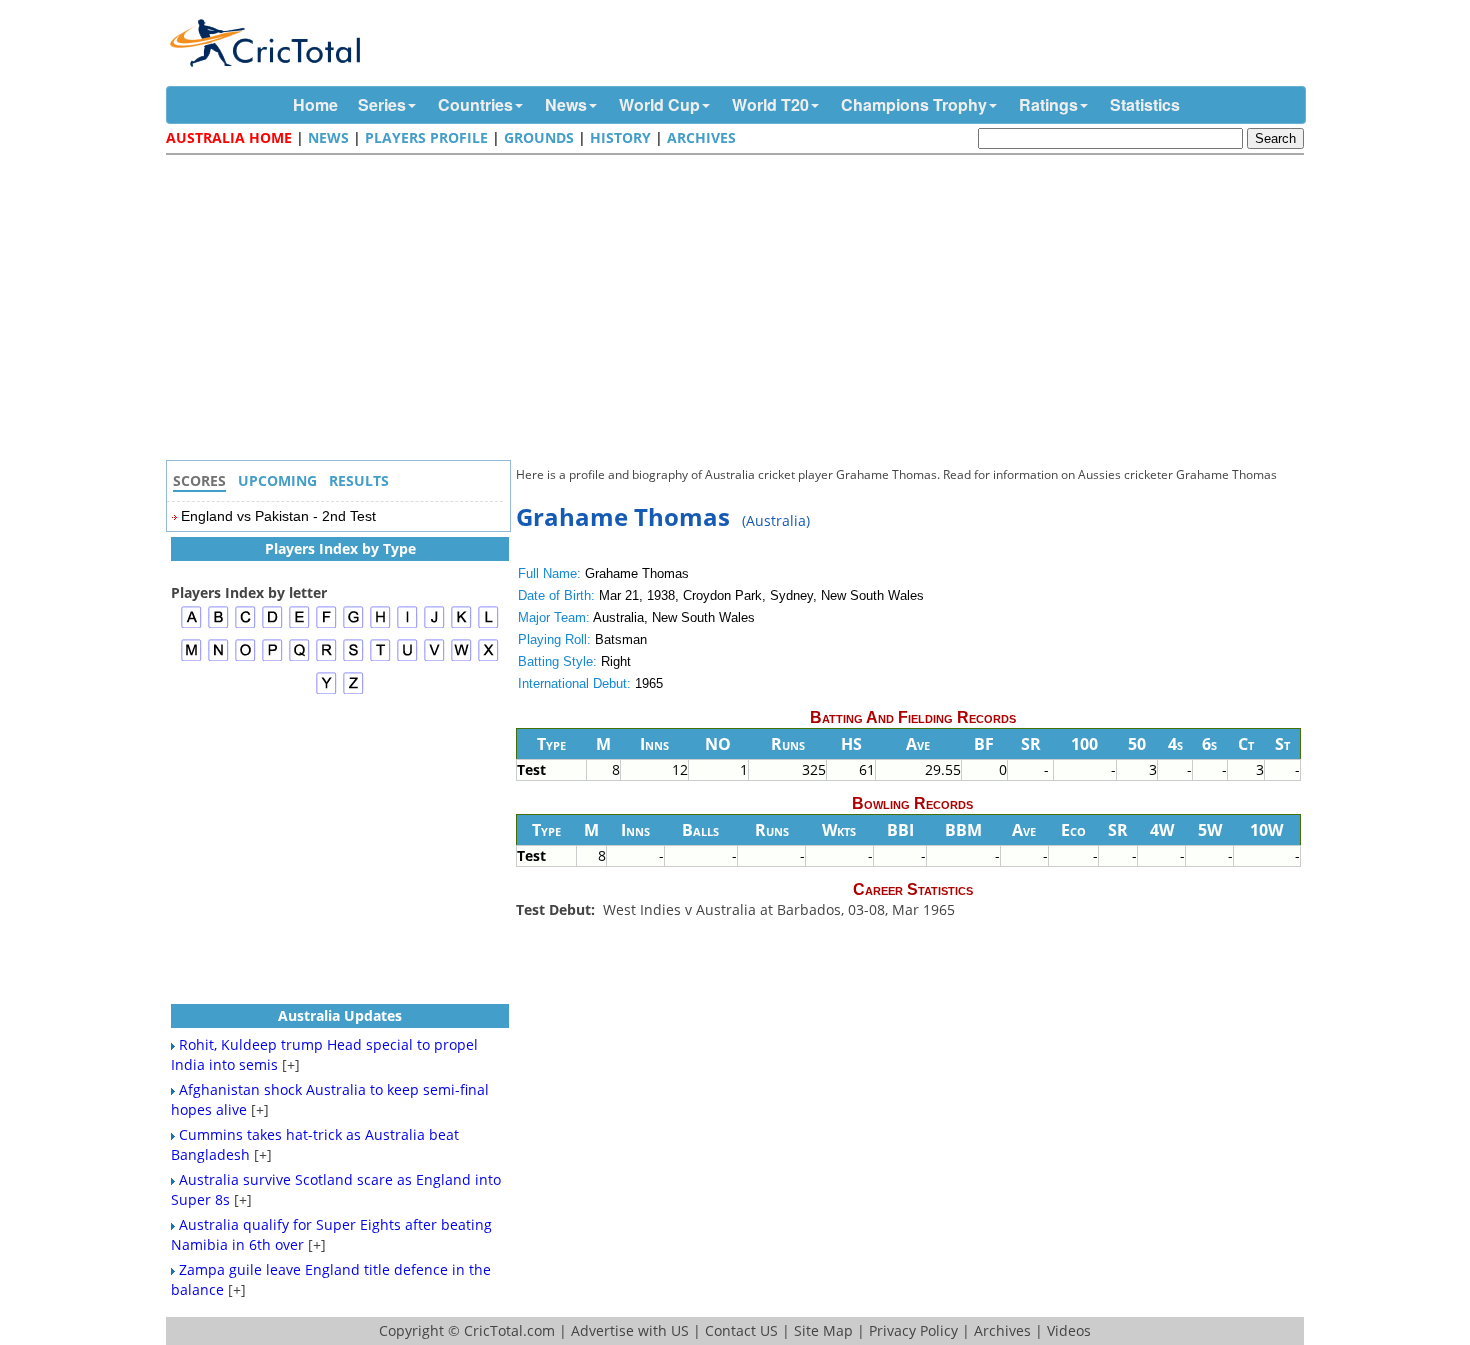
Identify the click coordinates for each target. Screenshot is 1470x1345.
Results (359, 480)
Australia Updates (340, 1015)
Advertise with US (630, 1330)
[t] (380, 658)
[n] (218, 658)
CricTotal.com (509, 1330)
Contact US (741, 1330)
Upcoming (277, 480)
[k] (461, 625)
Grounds (539, 137)
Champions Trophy (914, 104)
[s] (353, 658)
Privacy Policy (913, 1330)
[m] (191, 658)
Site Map (823, 1330)
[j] (434, 625)
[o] (245, 658)
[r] (326, 658)
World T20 (770, 104)
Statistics (1145, 104)
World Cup (659, 104)
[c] (245, 625)
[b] (218, 625)
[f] (326, 625)
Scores (199, 480)
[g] (353, 625)
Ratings (1048, 104)
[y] (326, 691)
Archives (701, 137)
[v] (434, 658)
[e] (299, 625)
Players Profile (426, 137)
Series (382, 104)
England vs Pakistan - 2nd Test (278, 516)
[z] (353, 691)
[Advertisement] (740, 310)
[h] (380, 625)
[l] (488, 625)
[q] (299, 658)
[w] (461, 658)
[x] (488, 658)
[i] (407, 625)
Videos (1069, 1330)
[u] (407, 658)
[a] (191, 625)
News (566, 104)
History (620, 137)
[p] (272, 658)
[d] (272, 625)
